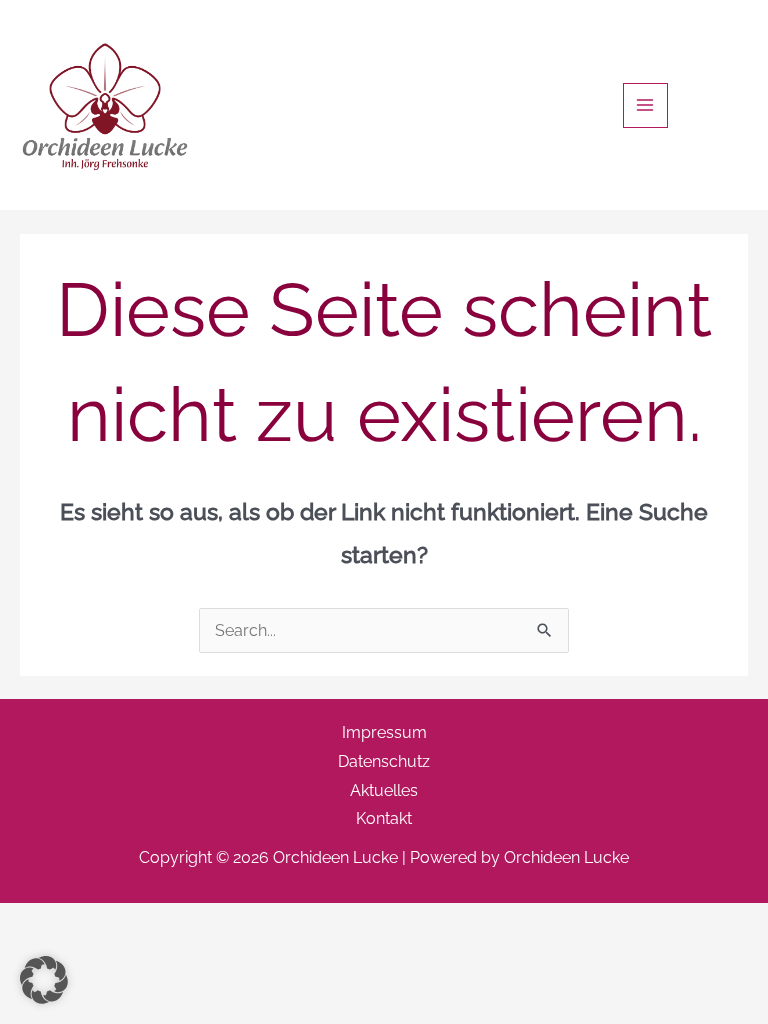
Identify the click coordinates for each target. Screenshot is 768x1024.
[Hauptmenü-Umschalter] (645, 105)
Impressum (384, 732)
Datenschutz (384, 761)
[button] (44, 980)
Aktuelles (384, 790)
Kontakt (384, 818)
